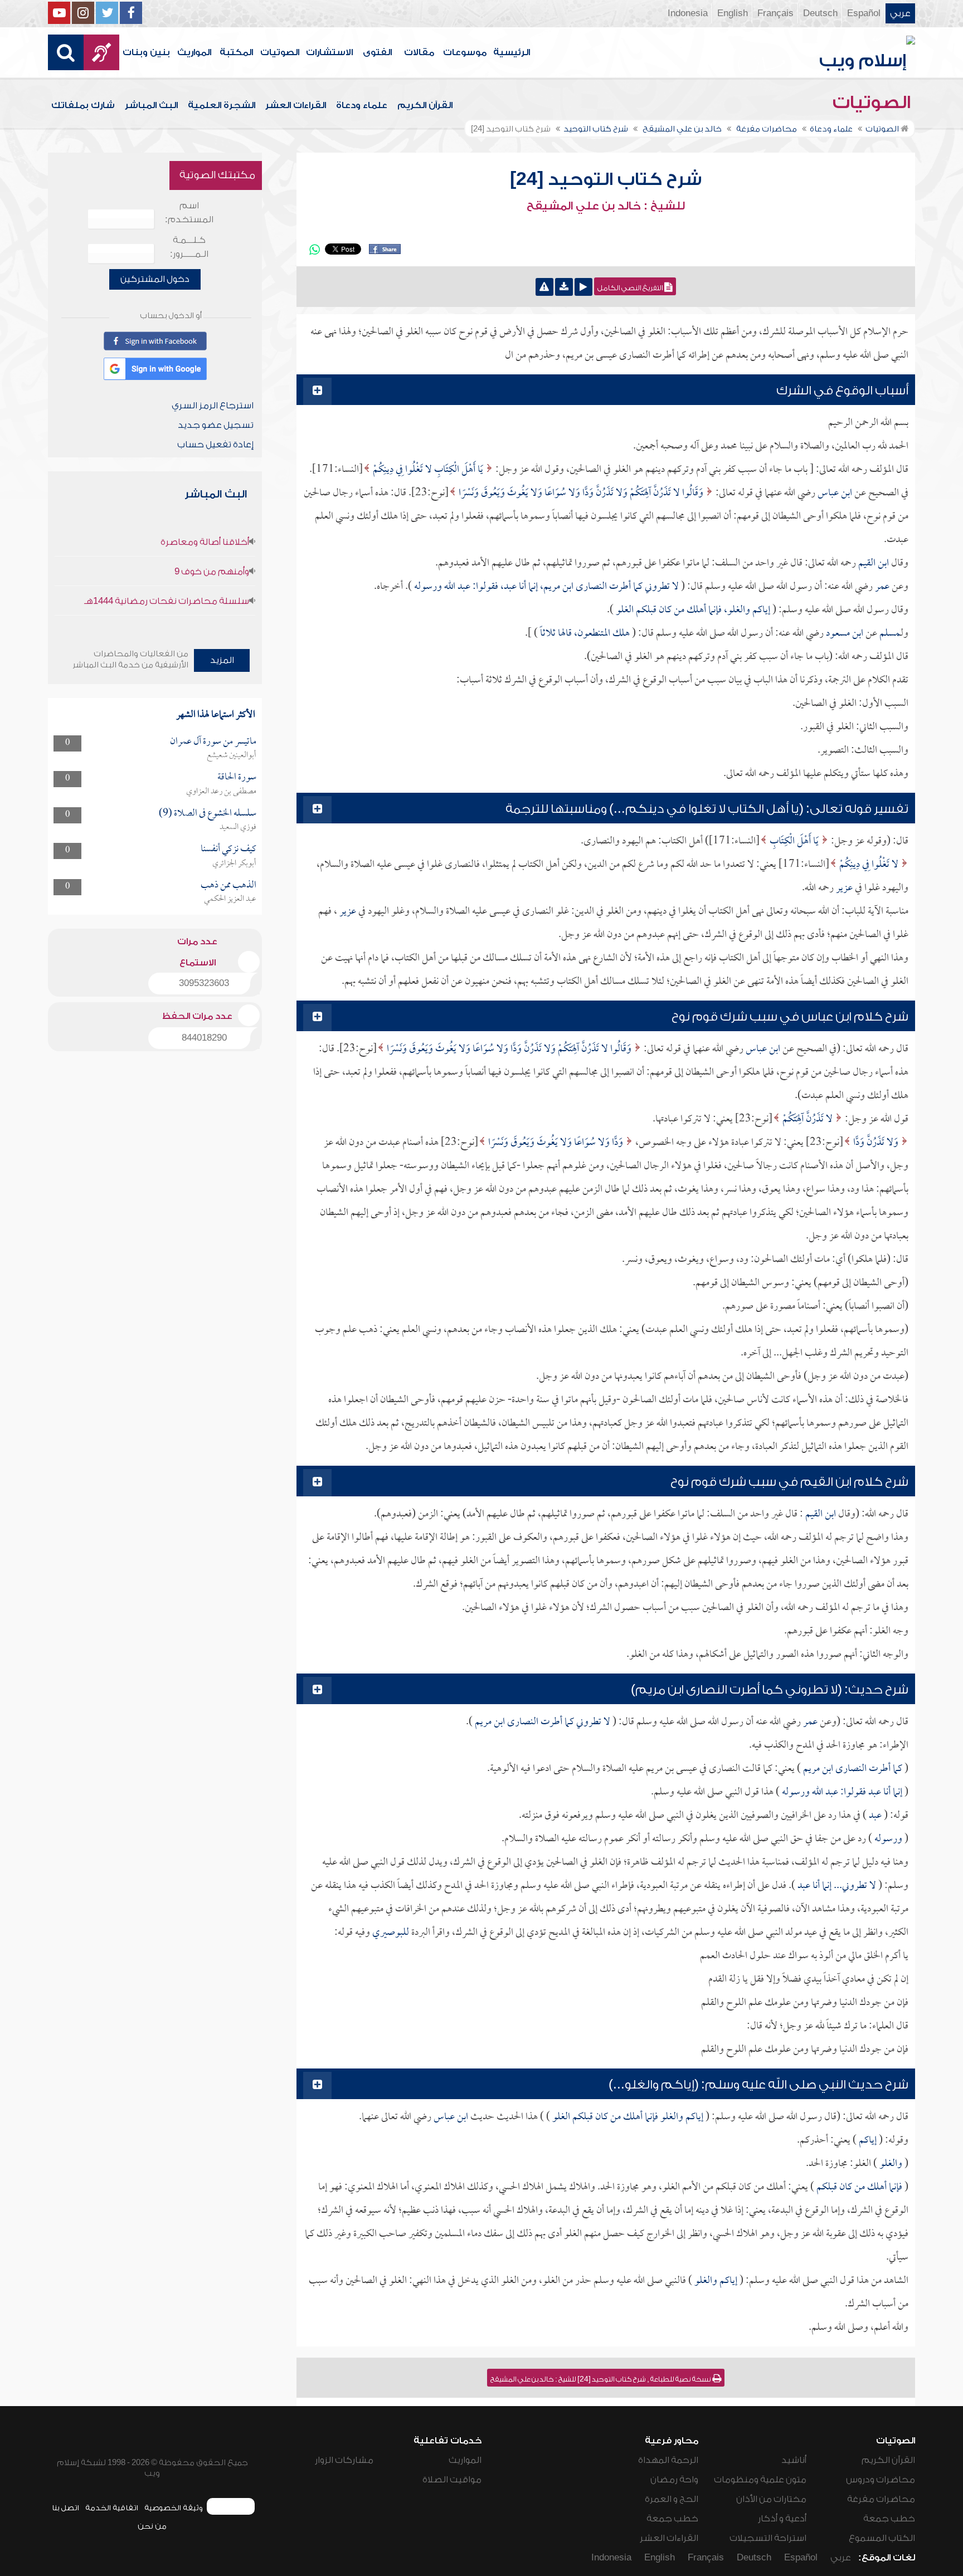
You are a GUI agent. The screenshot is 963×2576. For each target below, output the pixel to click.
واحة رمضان (674, 2480)
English (733, 13)
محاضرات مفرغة (881, 2499)
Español (864, 13)
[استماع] (583, 287)
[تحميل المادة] (564, 287)
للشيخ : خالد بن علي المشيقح (606, 206)
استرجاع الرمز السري (213, 406)
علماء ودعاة (362, 105)
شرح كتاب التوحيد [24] (606, 179)
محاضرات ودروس (881, 2480)
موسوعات (465, 52)
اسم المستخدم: (189, 213)
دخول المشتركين (155, 279)
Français (775, 13)
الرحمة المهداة (668, 2460)
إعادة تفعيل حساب (215, 445)
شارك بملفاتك (83, 105)
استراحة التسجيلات (768, 2538)
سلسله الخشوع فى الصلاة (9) (208, 814)
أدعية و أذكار (782, 2519)
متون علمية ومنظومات (760, 2480)
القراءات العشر (296, 105)
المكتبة (236, 52)
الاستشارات (329, 52)
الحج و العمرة (672, 2499)
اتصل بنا (65, 2508)
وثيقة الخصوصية (174, 2508)
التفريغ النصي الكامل (631, 288)
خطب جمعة (889, 2519)
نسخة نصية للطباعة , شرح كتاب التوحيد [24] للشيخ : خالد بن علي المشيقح (601, 2379)
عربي (900, 13)
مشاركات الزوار (344, 2460)
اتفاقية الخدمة (112, 2508)
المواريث (194, 52)
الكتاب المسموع (882, 2538)
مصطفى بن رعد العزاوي (221, 792)
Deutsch (820, 13)
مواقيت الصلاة (452, 2480)
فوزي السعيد (238, 827)
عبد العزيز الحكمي (230, 899)
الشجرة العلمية (222, 105)
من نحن (152, 2526)
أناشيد (794, 2460)
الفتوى (377, 52)
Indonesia (688, 13)
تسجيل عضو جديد (216, 425)
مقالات (419, 52)
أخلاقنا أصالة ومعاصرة (205, 542)
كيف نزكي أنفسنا (228, 849)
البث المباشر (151, 105)
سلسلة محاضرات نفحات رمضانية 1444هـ (167, 601)
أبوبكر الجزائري (234, 863)
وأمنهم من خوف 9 (212, 572)
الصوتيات (280, 52)
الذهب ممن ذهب (228, 885)
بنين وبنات (146, 52)
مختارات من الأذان (771, 2499)
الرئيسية (512, 52)
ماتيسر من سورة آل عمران (213, 742)
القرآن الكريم (425, 105)
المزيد (222, 660)
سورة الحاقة (237, 777)
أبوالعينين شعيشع (232, 755)
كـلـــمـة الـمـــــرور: (189, 247)
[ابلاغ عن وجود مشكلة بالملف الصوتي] (544, 287)
